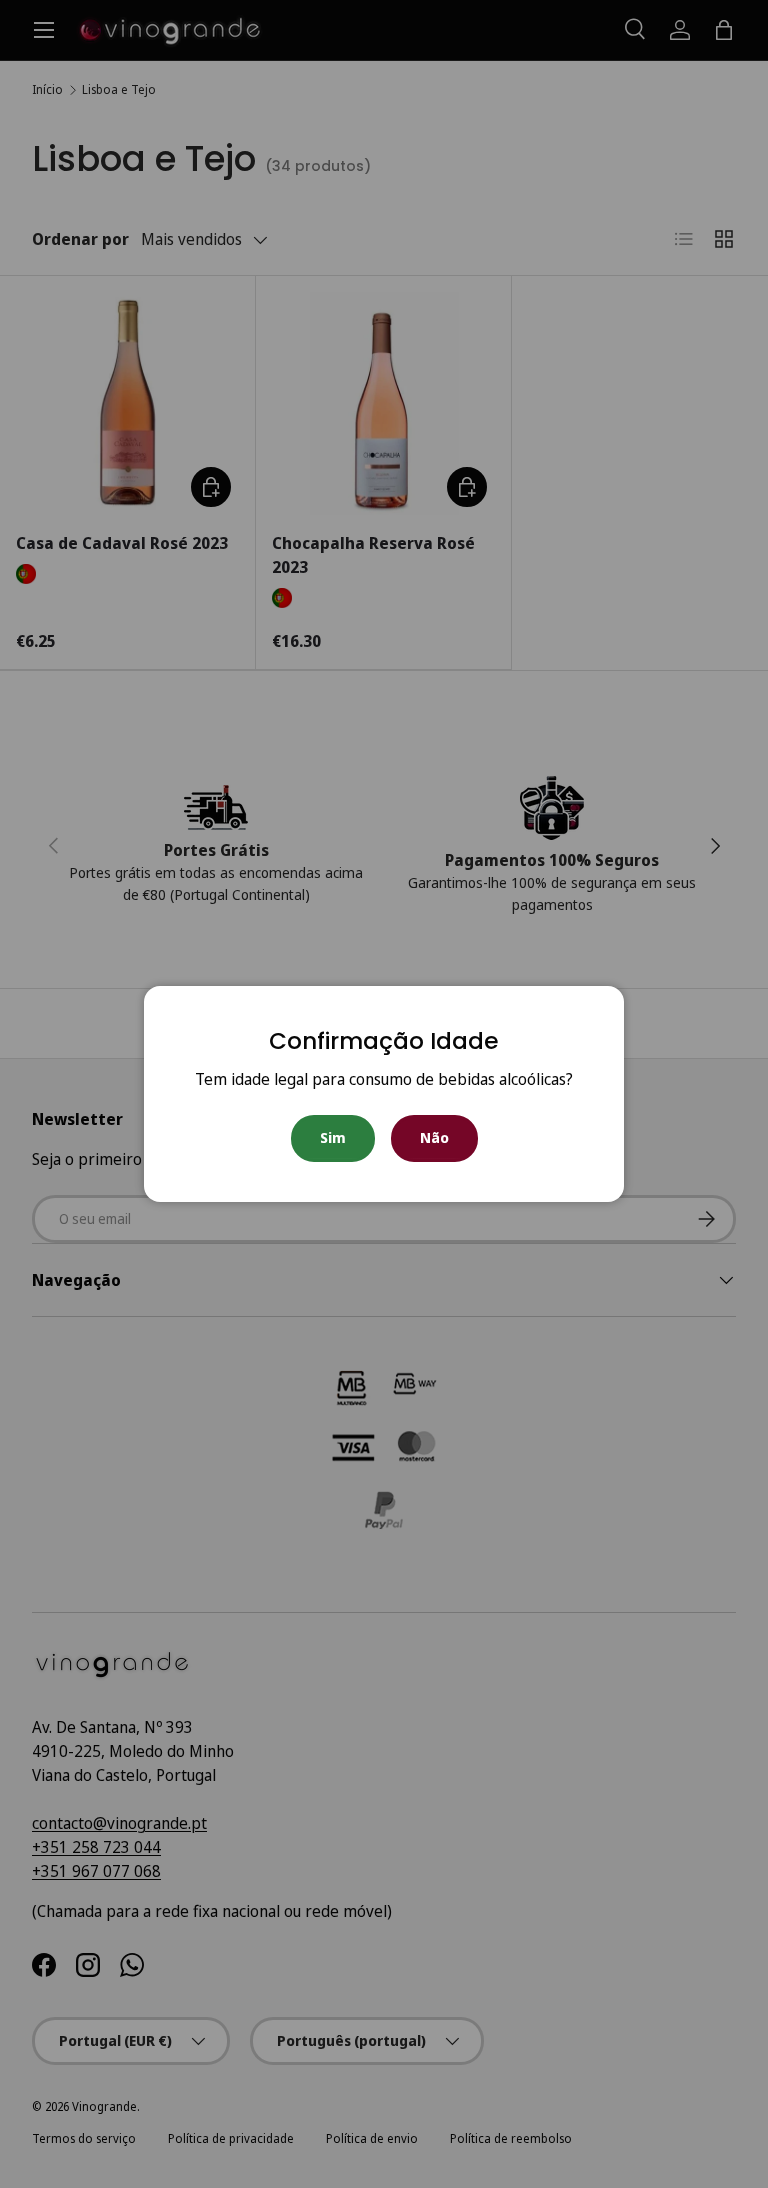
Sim (333, 1137)
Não (434, 1137)
